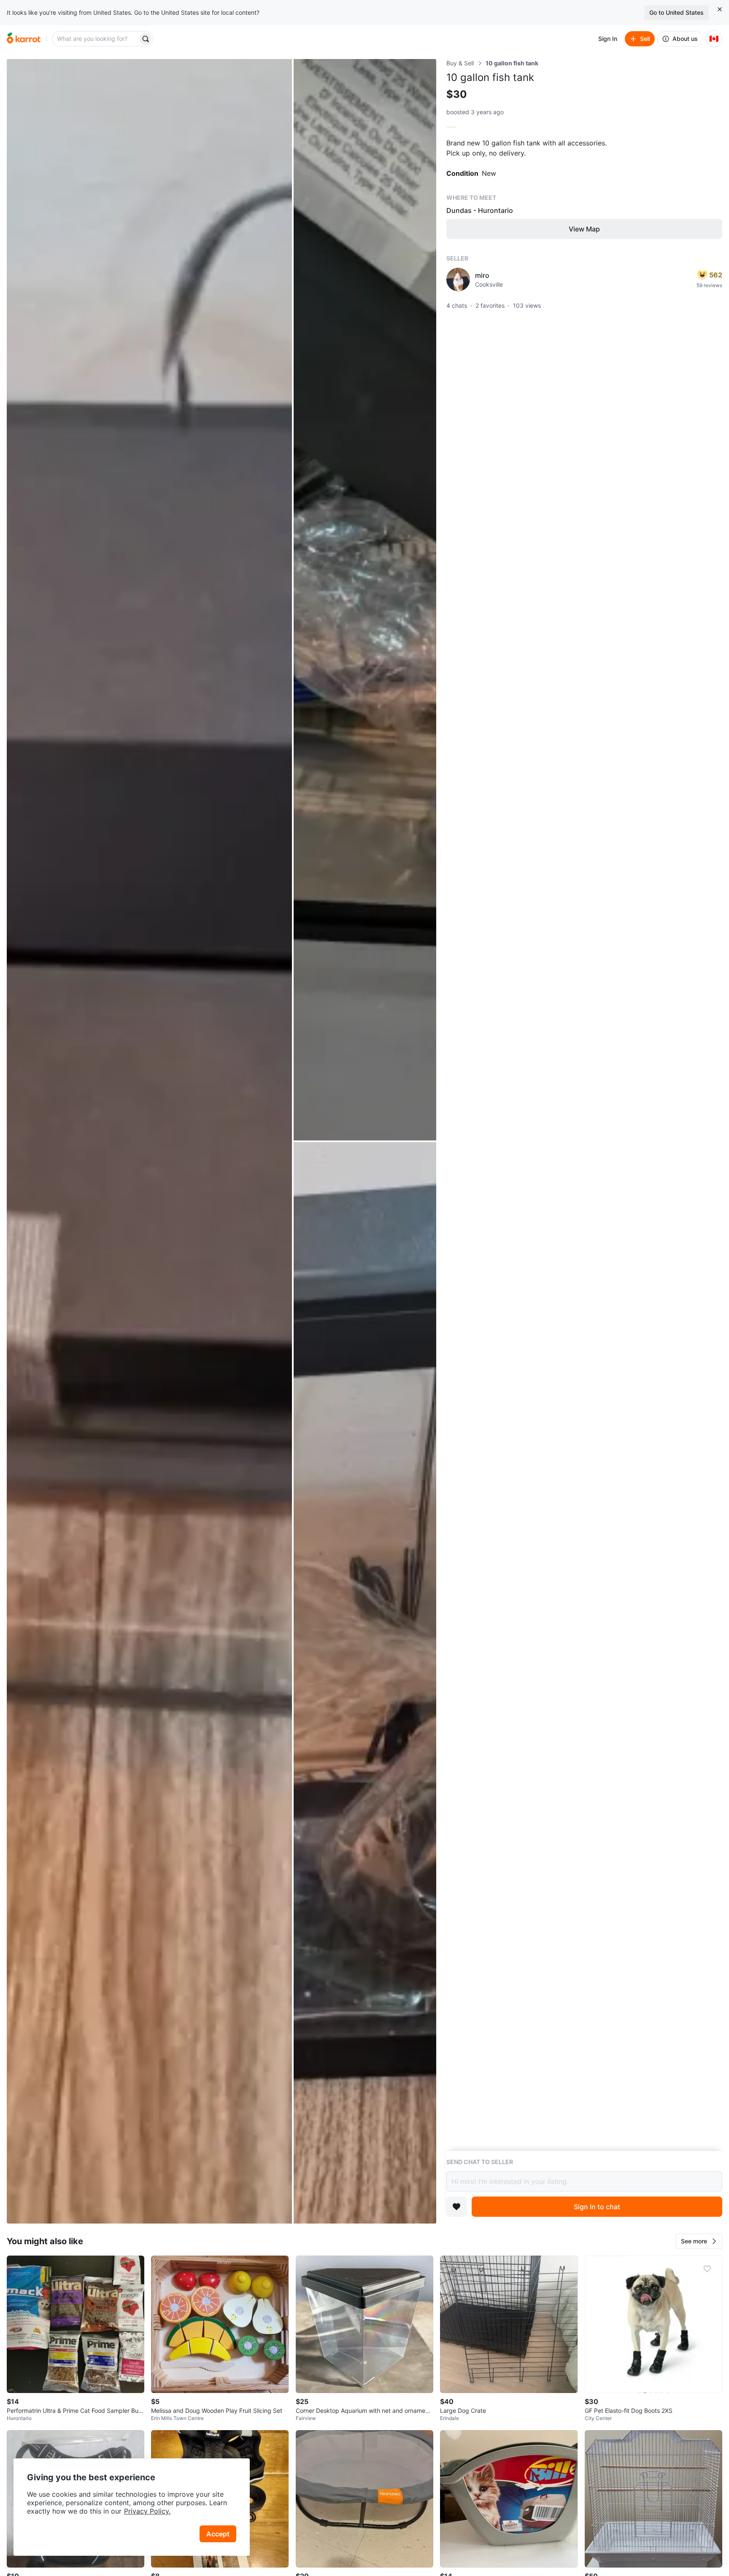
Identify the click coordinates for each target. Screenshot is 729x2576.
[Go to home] (24, 39)
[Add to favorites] (456, 2207)
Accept (218, 2534)
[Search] (146, 39)
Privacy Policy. (147, 2511)
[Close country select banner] (720, 9)
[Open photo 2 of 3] (365, 600)
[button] (699, 2241)
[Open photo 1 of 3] (149, 1141)
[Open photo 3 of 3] (365, 1683)
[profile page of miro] (458, 280)
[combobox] (96, 39)
